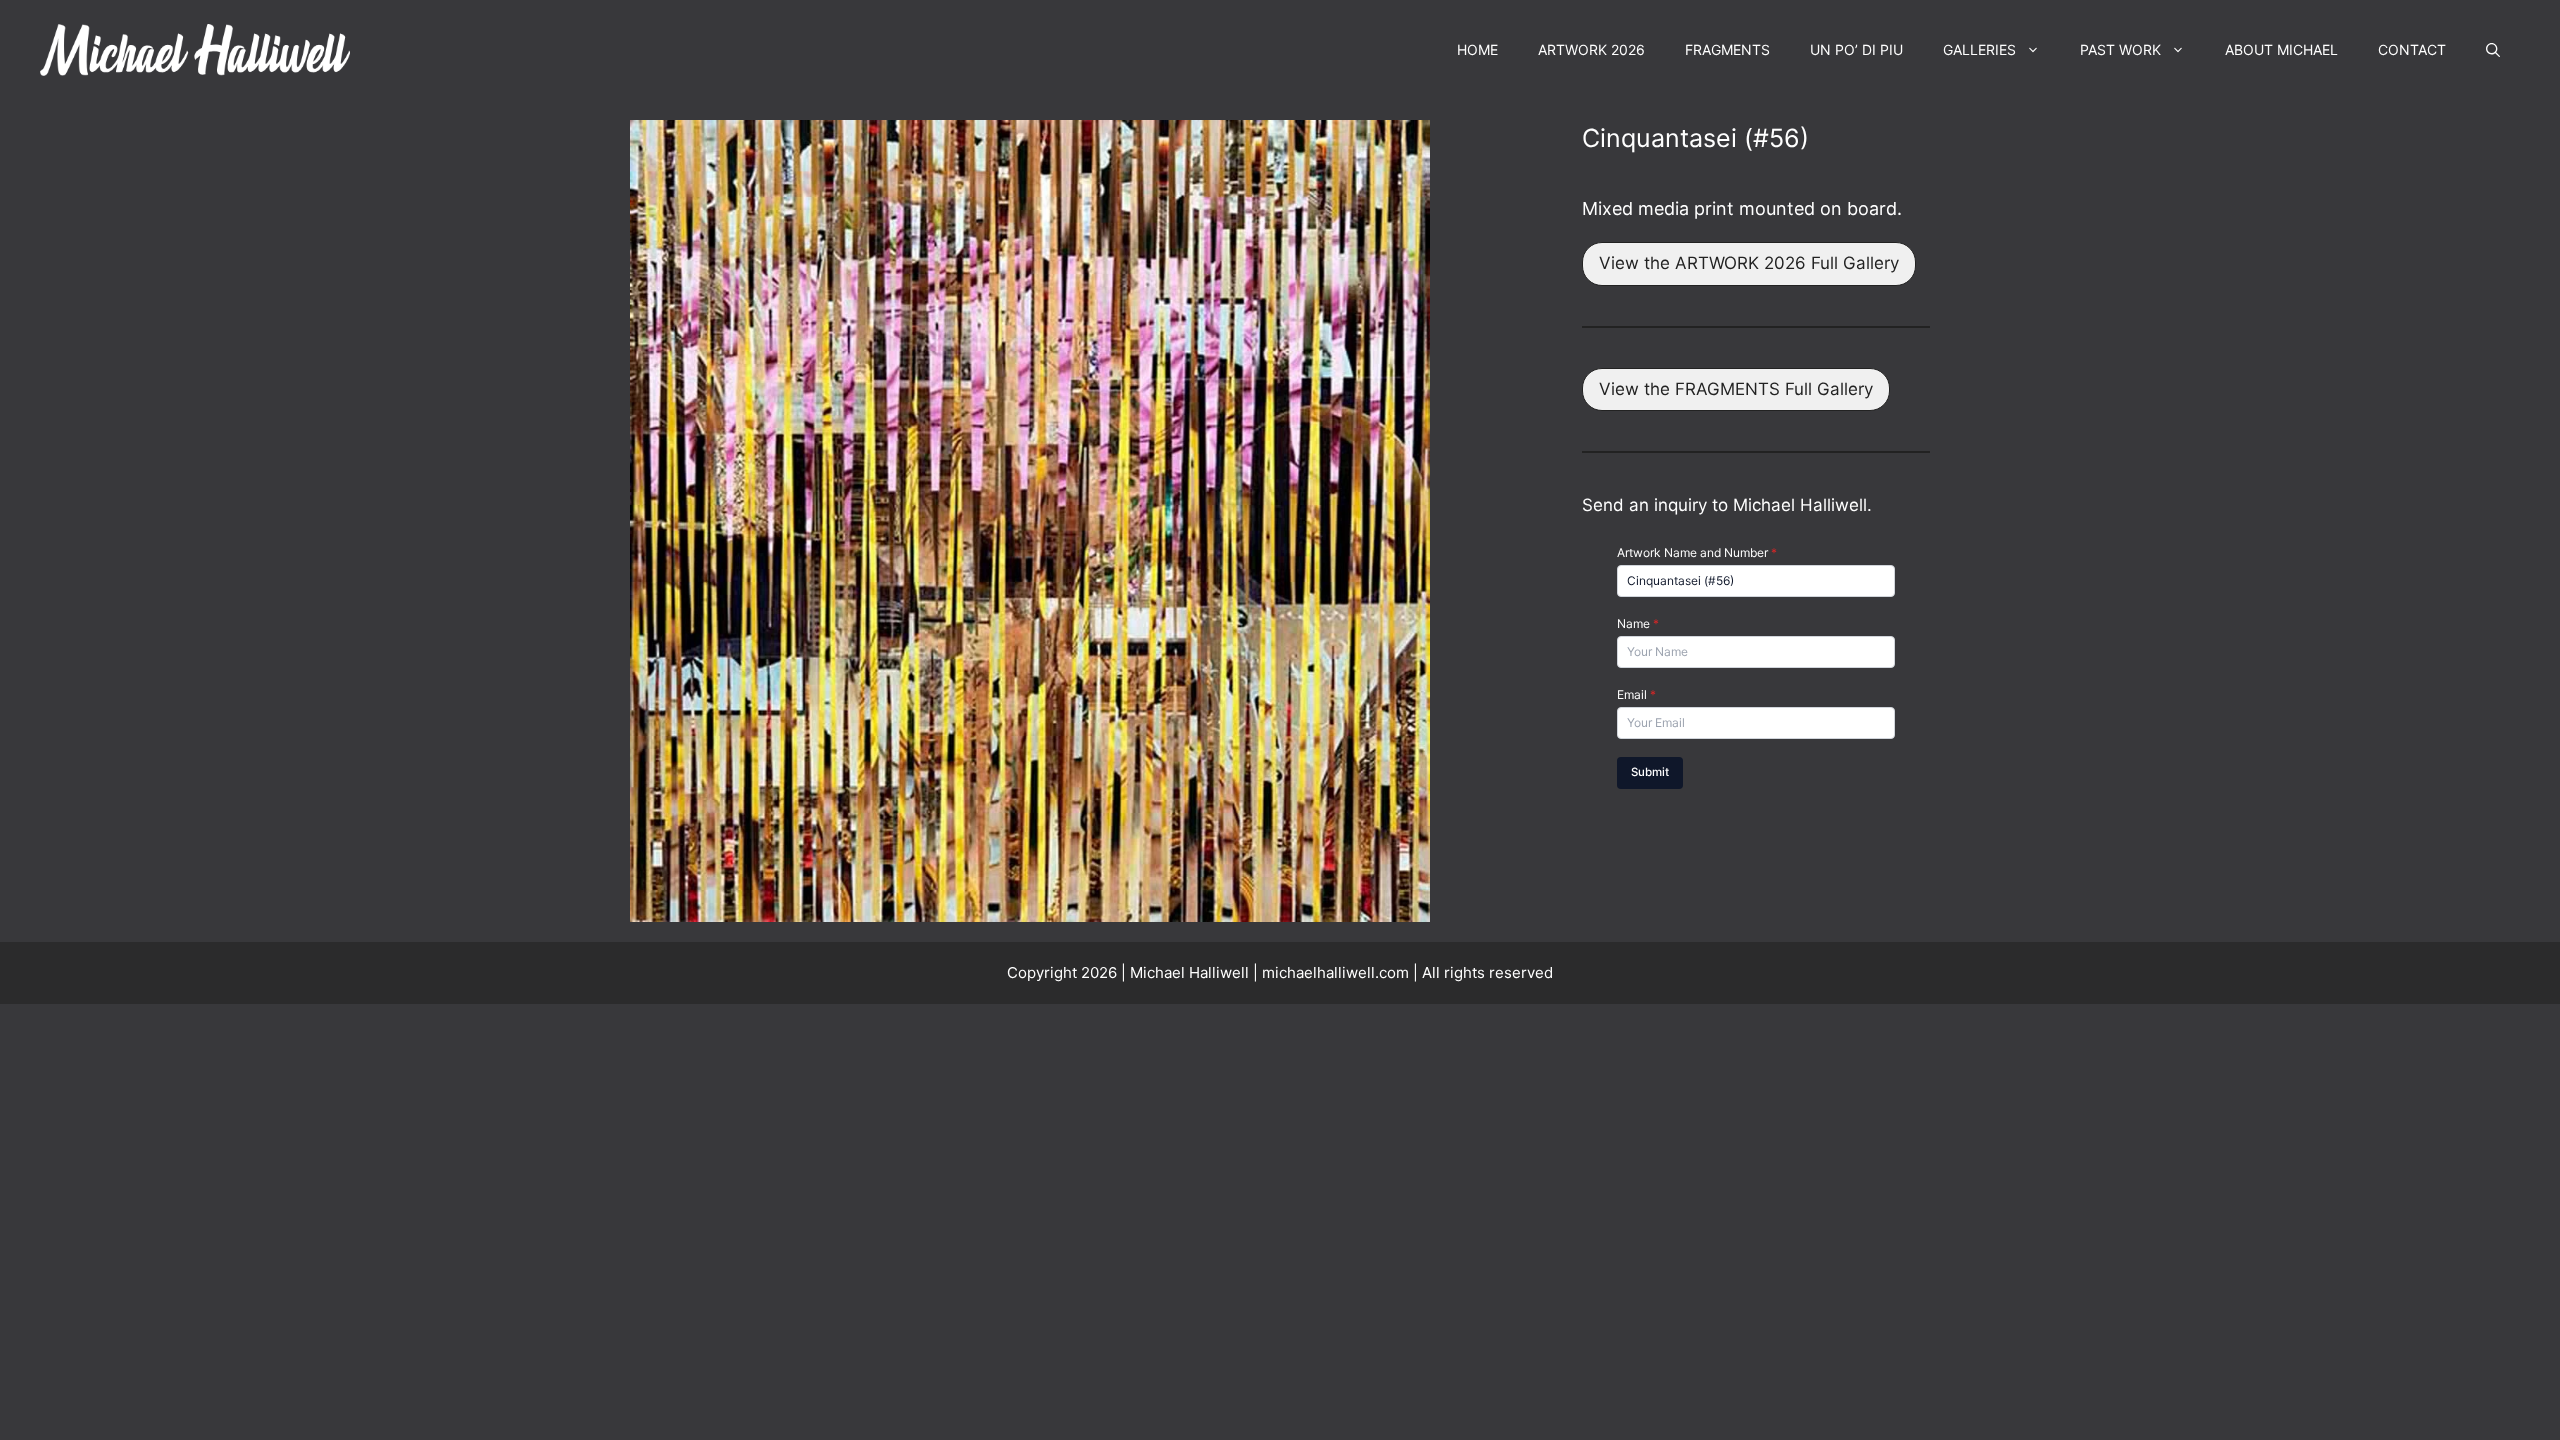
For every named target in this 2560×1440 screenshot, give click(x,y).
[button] (2493, 50)
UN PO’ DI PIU (1856, 49)
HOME (1477, 49)
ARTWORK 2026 (1591, 49)
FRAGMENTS (1727, 49)
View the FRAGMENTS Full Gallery (1736, 389)
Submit (1650, 772)
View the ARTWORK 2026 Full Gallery (1749, 263)
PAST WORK (2120, 49)
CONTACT (2412, 49)
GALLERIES (1979, 49)
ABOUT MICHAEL (2281, 49)
